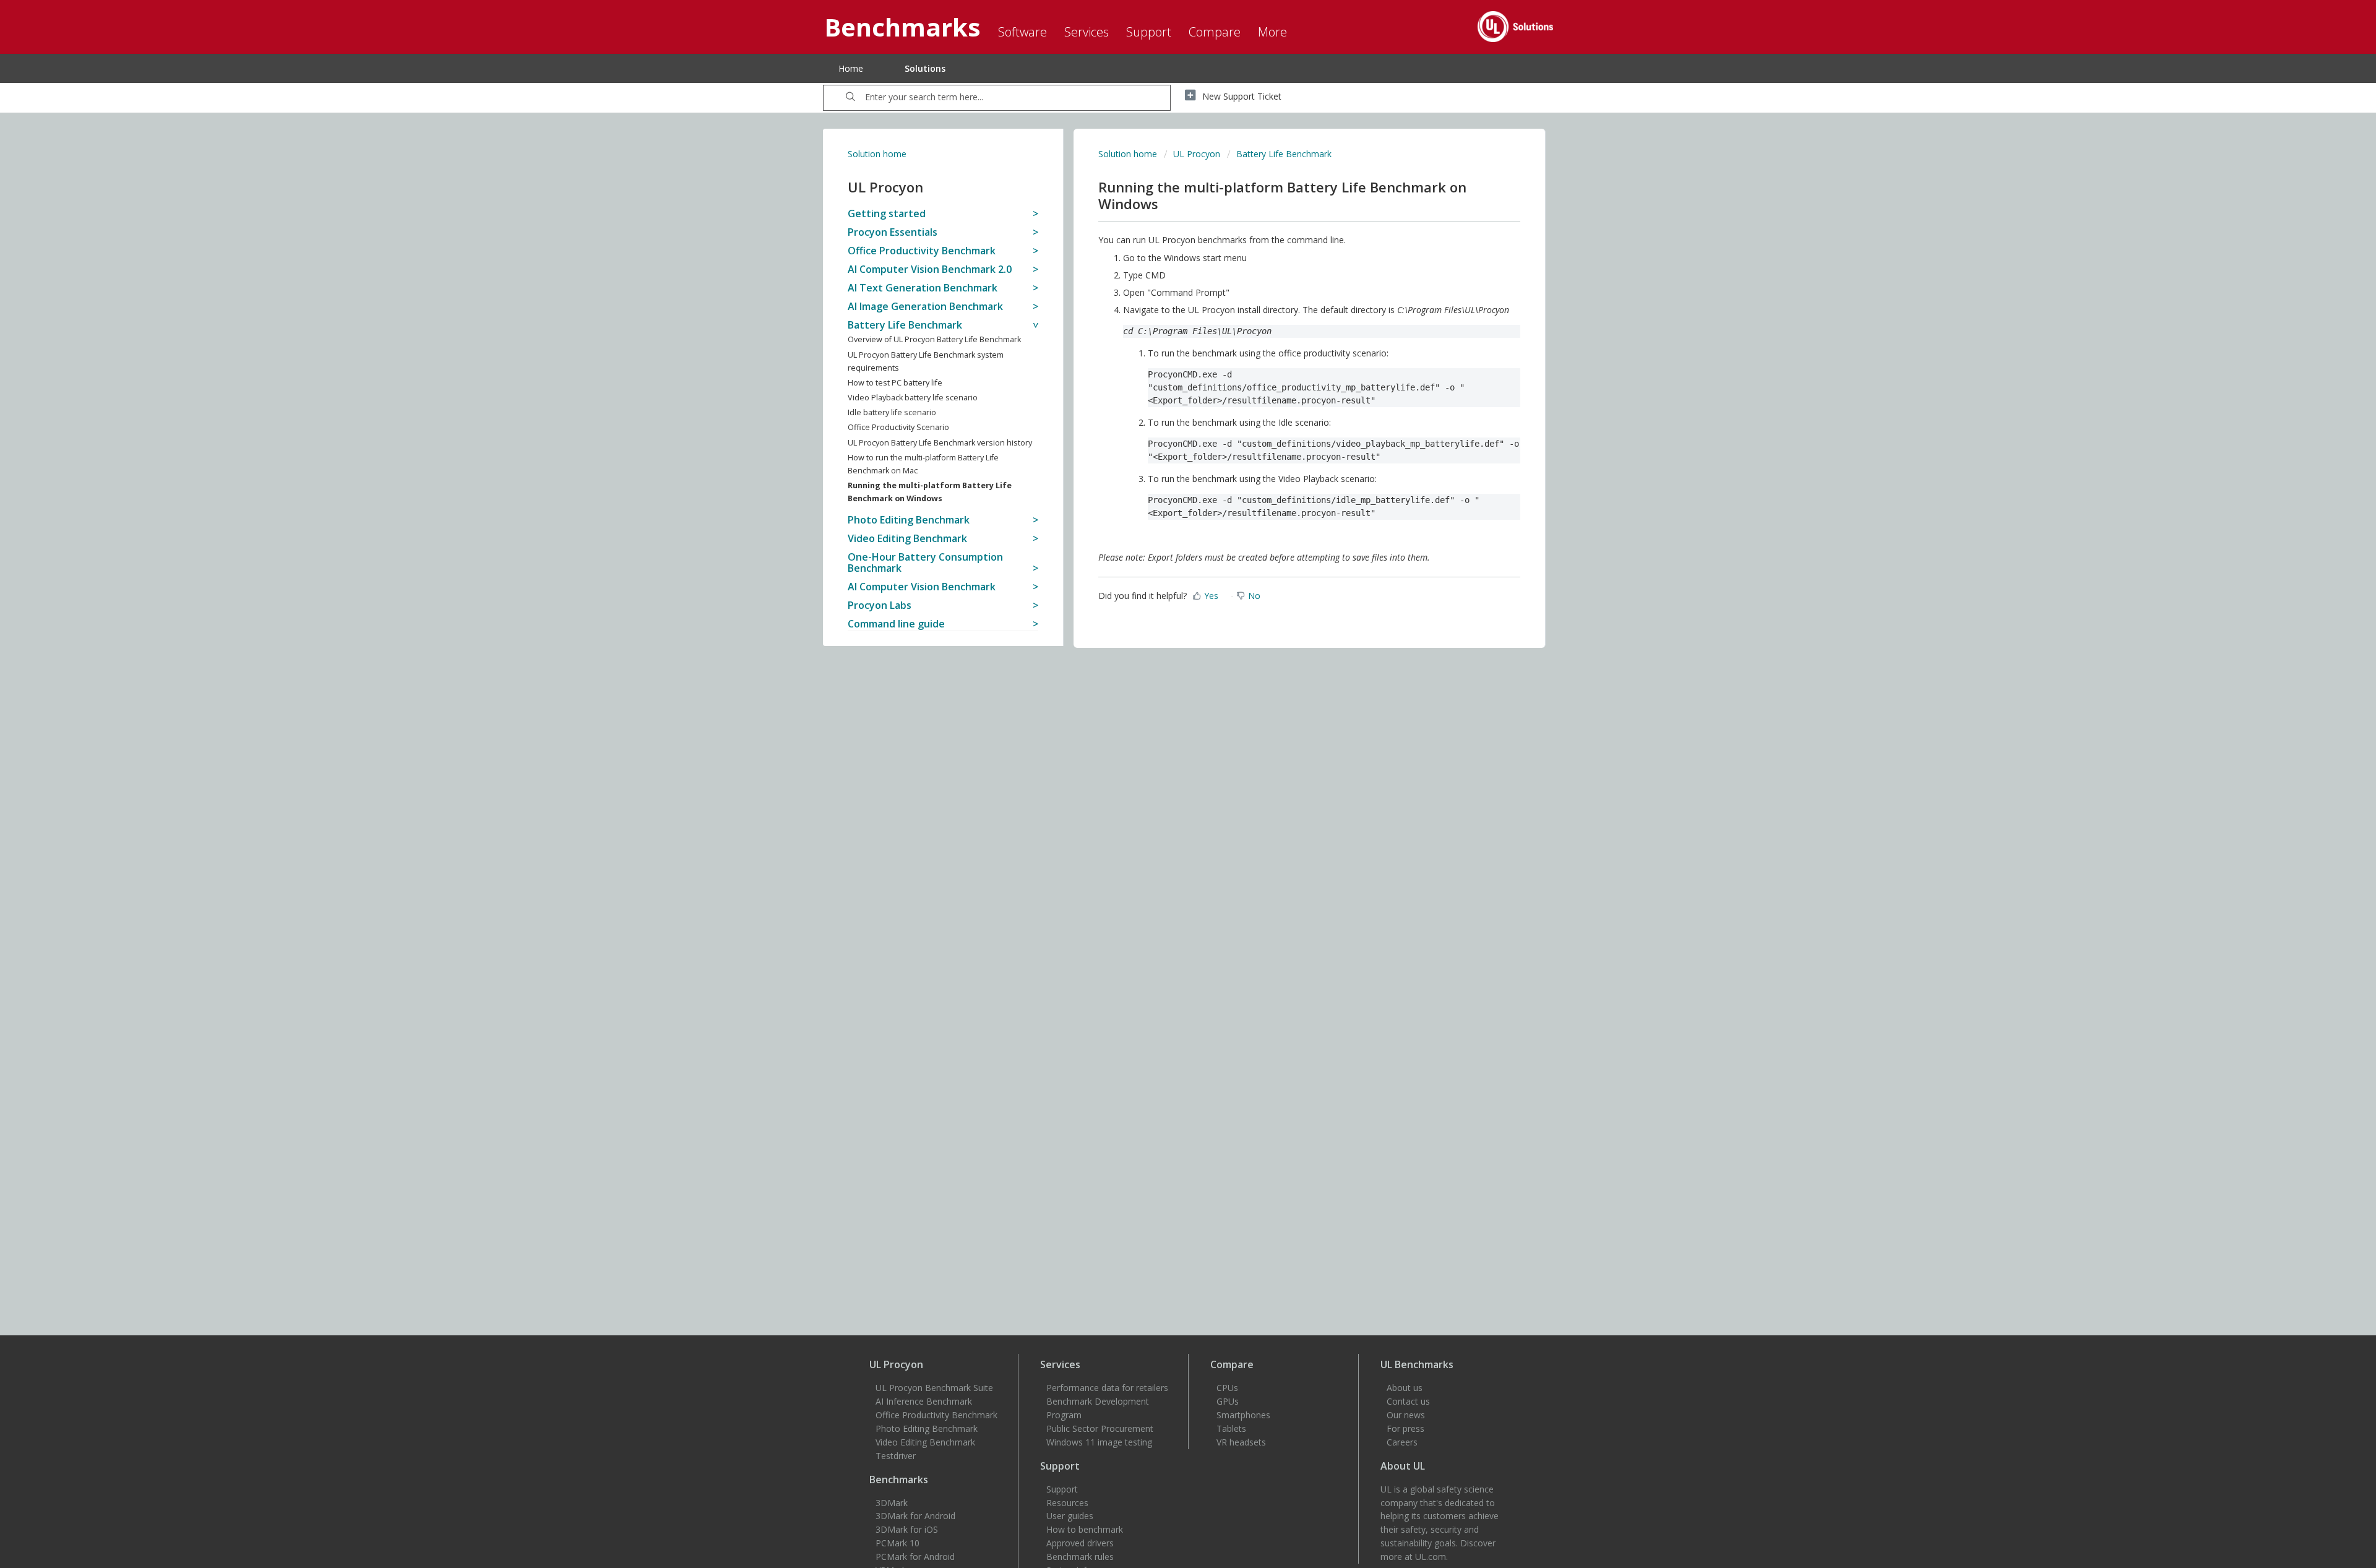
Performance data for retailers (1107, 1388)
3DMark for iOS (907, 1529)
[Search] (850, 98)
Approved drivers (1080, 1543)
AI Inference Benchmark (924, 1401)
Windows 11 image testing (1099, 1442)
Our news (1406, 1415)
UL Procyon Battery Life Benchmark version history (940, 443)
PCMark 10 (897, 1543)
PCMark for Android (915, 1557)
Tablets (1231, 1428)
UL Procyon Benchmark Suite (934, 1388)
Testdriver (896, 1456)
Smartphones (1243, 1415)
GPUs (1228, 1401)
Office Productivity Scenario (898, 427)
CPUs (1227, 1388)
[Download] (1165, 639)
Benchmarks (899, 1480)
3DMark (892, 1503)
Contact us (1408, 1401)
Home (851, 68)
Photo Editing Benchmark (927, 1428)
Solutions (925, 68)
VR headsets (1241, 1442)
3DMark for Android (915, 1516)
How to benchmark (1085, 1529)
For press (1405, 1428)
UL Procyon (1197, 154)
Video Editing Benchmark (925, 1442)
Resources (1067, 1503)
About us (1405, 1388)
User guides (1070, 1516)
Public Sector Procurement (1100, 1428)
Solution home (877, 154)
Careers (1402, 1442)
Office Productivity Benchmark (936, 1415)
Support (1062, 1489)
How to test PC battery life (895, 383)
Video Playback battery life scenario (913, 398)
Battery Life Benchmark (1284, 154)
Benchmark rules (1080, 1557)
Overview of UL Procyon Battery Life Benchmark (934, 339)
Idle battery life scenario (892, 412)
